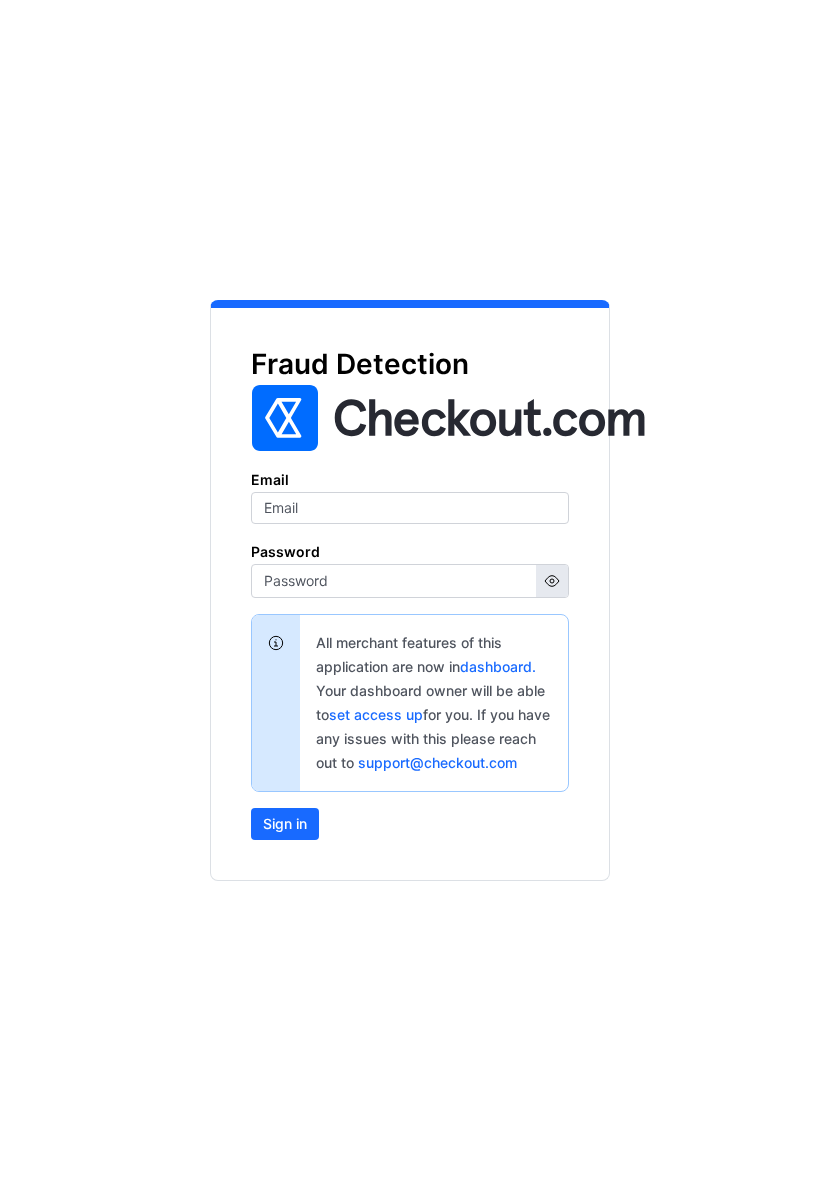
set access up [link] (376, 714)
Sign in (285, 823)
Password (285, 551)
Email (270, 479)
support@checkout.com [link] (437, 762)
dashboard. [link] (498, 666)
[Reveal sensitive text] (552, 581)
